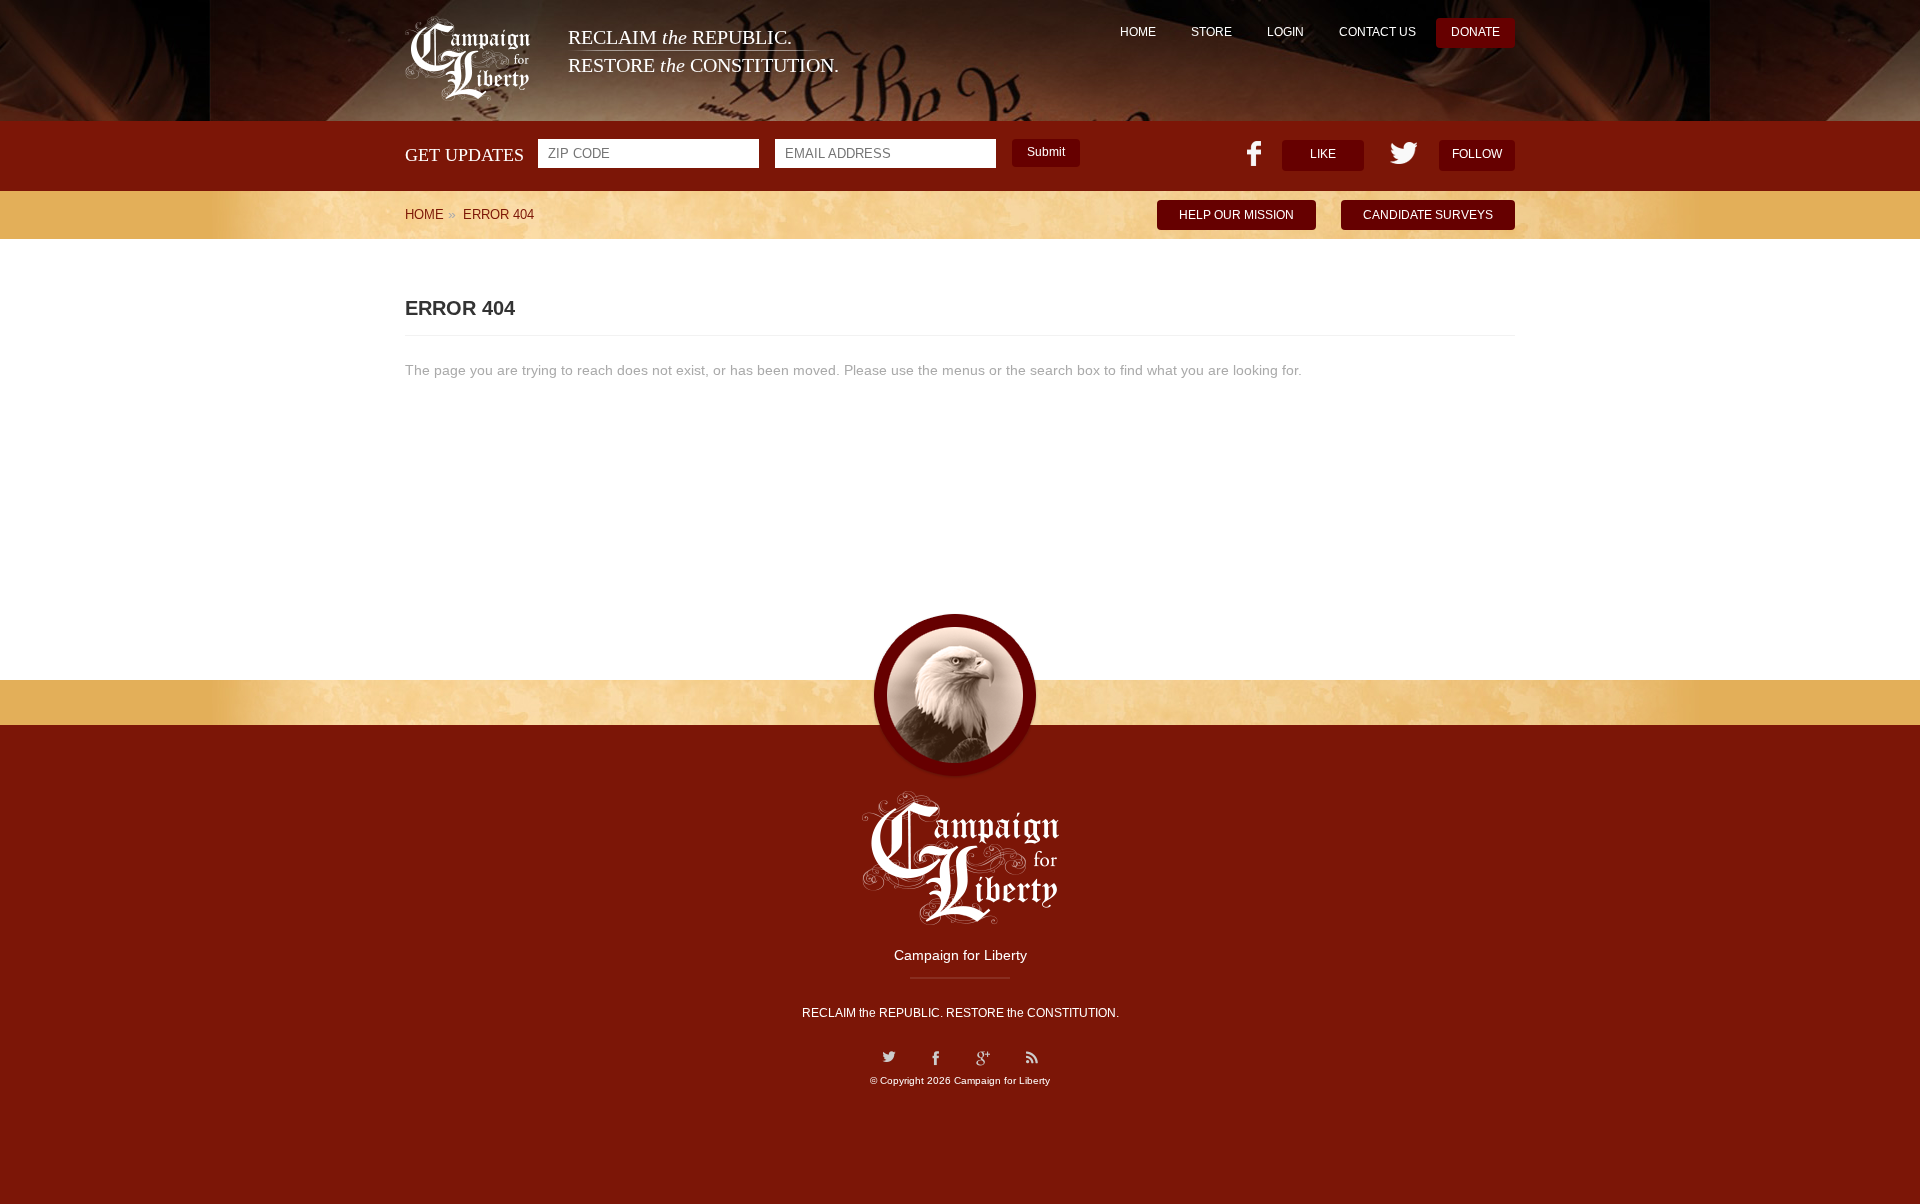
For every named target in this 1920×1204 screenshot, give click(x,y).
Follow (1477, 154)
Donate (1475, 32)
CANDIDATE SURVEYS (1428, 215)
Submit (1046, 152)
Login (1285, 32)
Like (1323, 154)
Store (1211, 32)
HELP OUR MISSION (1236, 215)
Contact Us (1377, 32)
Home (1138, 32)
